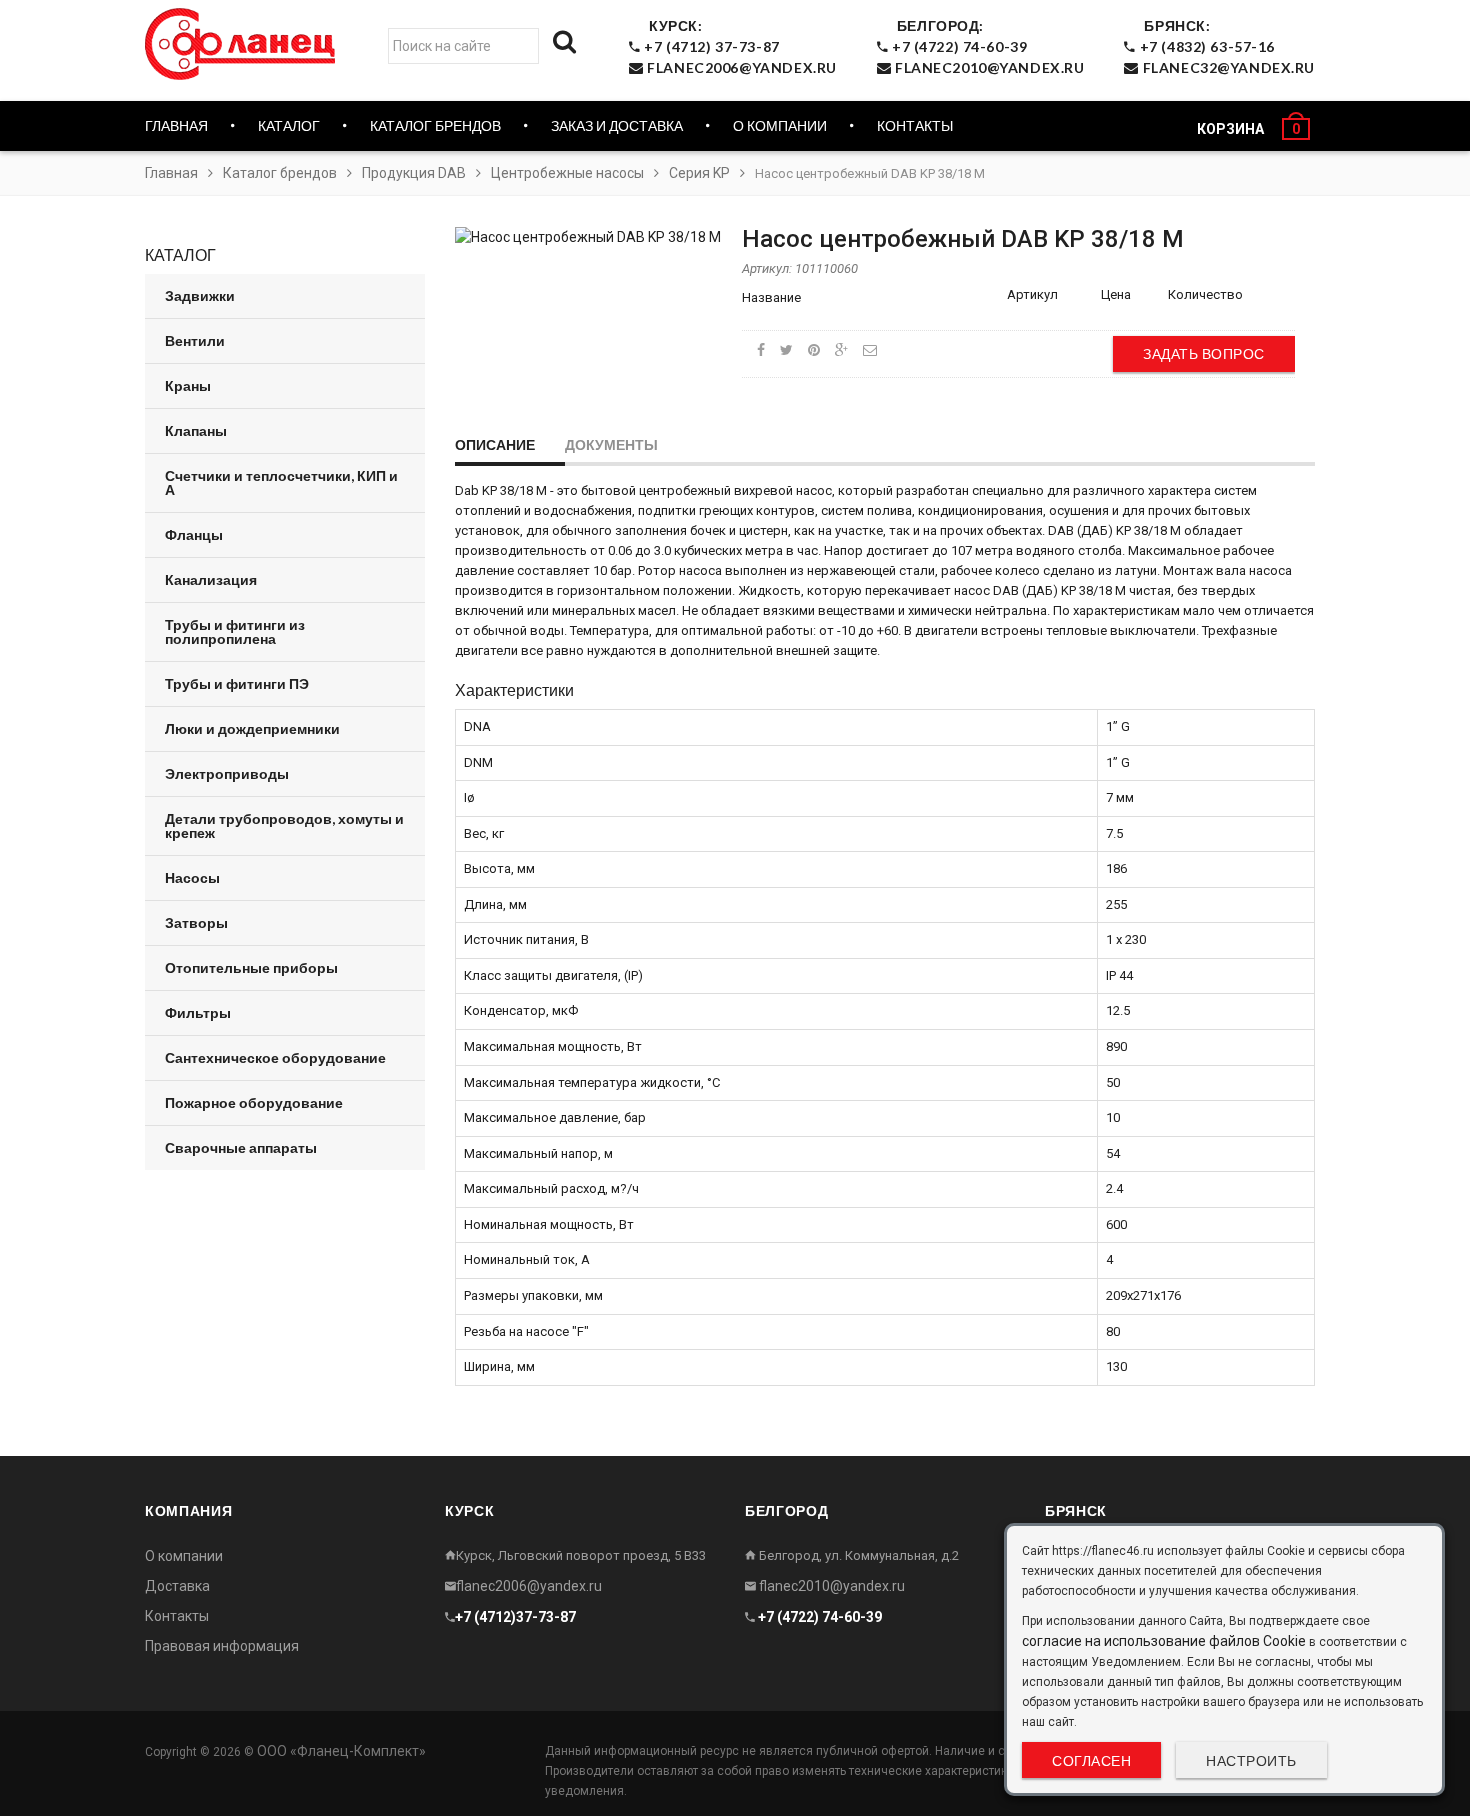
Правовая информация (222, 1646)
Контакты (915, 125)
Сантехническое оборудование (275, 1057)
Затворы (196, 922)
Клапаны (196, 430)
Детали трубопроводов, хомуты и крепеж (284, 825)
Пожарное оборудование (254, 1102)
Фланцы (194, 534)
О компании (780, 125)
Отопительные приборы (251, 967)
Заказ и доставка (617, 125)
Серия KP (699, 173)
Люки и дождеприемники (252, 728)
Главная (176, 125)
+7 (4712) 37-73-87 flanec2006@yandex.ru (739, 46)
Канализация (211, 579)
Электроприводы (227, 773)
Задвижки (200, 295)
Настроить (1251, 1760)
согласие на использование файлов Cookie (1164, 1641)
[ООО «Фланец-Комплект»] (245, 44)
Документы (611, 444)
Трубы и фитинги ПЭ (237, 683)
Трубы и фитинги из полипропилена (235, 631)
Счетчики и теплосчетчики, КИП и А (281, 482)
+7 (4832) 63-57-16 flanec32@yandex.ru (1225, 46)
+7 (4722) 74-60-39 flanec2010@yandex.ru (986, 46)
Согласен (1091, 1760)
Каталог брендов (280, 173)
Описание (495, 444)
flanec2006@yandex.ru (529, 1586)
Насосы (192, 877)
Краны (188, 385)
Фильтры (198, 1012)
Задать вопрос (1204, 353)
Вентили (195, 340)
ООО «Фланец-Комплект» (341, 1751)
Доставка (177, 1586)
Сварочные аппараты (241, 1147)
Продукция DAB (414, 173)
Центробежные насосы (567, 173)
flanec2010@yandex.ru (830, 1586)
